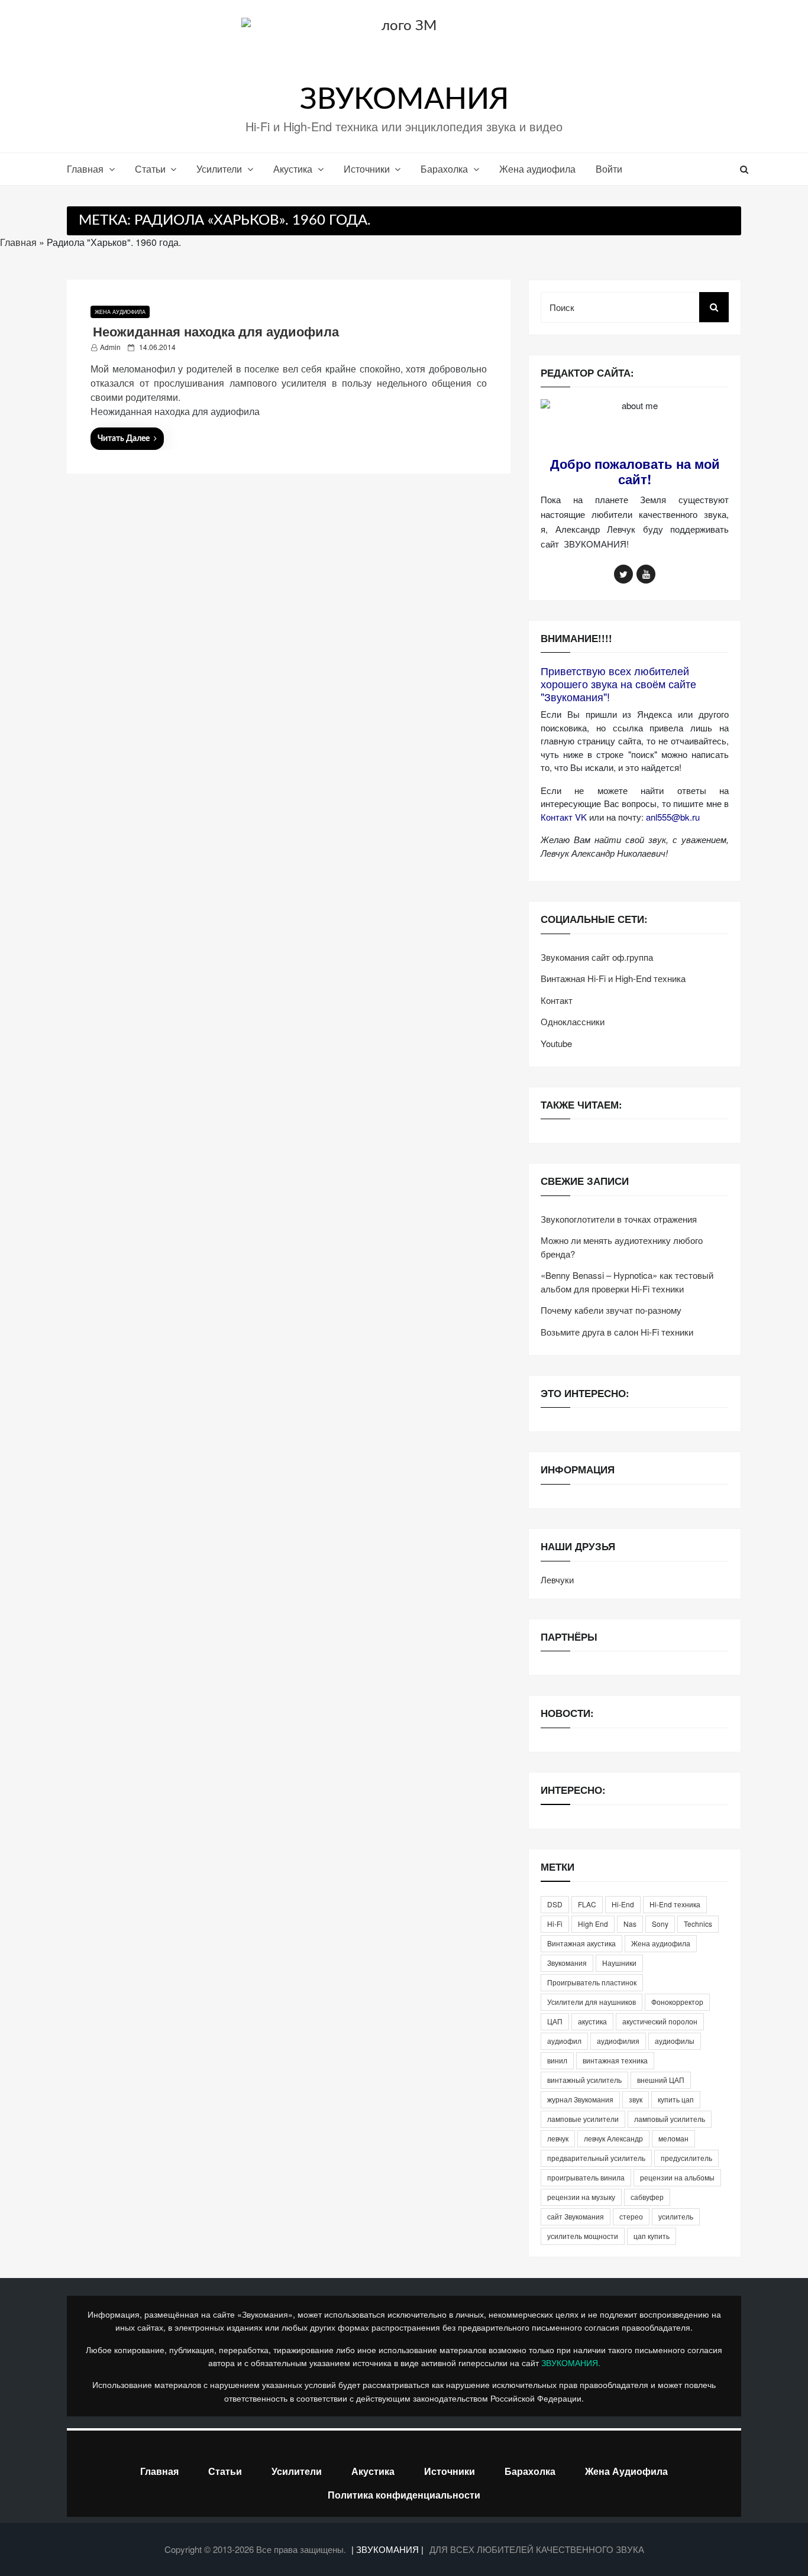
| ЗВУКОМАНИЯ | (389, 2549)
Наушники (619, 1963)
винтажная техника (615, 2060)
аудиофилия (618, 2041)
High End (593, 1924)
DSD (555, 1904)
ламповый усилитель (670, 2119)
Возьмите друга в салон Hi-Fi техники (617, 1332)
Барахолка (444, 169)
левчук (558, 2138)
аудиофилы (675, 2041)
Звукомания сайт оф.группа (597, 957)
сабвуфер (647, 2197)
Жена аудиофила (537, 169)
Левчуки (557, 1579)
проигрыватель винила (586, 2177)
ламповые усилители (583, 2119)
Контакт (557, 1000)
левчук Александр (613, 2138)
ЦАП (555, 2021)
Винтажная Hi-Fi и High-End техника (613, 978)
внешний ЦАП (661, 2080)
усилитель (676, 2216)
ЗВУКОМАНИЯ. (571, 2363)
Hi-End (623, 1904)
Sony (660, 1924)
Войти (609, 169)
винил (557, 2060)
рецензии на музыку (581, 2197)
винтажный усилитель (584, 2080)
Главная (85, 169)
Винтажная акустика (581, 1943)
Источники (367, 169)
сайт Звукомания (576, 2216)
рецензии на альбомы (677, 2177)
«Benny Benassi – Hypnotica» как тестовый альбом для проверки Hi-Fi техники (627, 1282)
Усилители (219, 169)
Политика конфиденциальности (404, 2495)
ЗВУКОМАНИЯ (404, 100)
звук (636, 2099)
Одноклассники (573, 1021)
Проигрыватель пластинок (592, 1982)
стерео (631, 2216)
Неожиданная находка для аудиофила (216, 331)
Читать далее (124, 439)
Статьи (150, 169)
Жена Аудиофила (626, 2471)
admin (110, 347)
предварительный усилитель (596, 2158)
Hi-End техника (675, 1904)
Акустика (293, 169)
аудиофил (564, 2041)
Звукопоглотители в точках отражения (619, 1219)
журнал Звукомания (580, 2099)
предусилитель (686, 2158)
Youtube (556, 1043)
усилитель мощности (583, 2236)
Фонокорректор (677, 2002)
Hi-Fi (555, 1924)
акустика (592, 2021)
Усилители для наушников (592, 2002)
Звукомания (567, 1963)
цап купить (652, 2236)
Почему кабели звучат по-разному (611, 1310)
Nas (630, 1924)
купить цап (676, 2099)
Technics (698, 1924)
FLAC (587, 1904)
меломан (673, 2138)
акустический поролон (660, 2021)
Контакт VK (564, 817)
